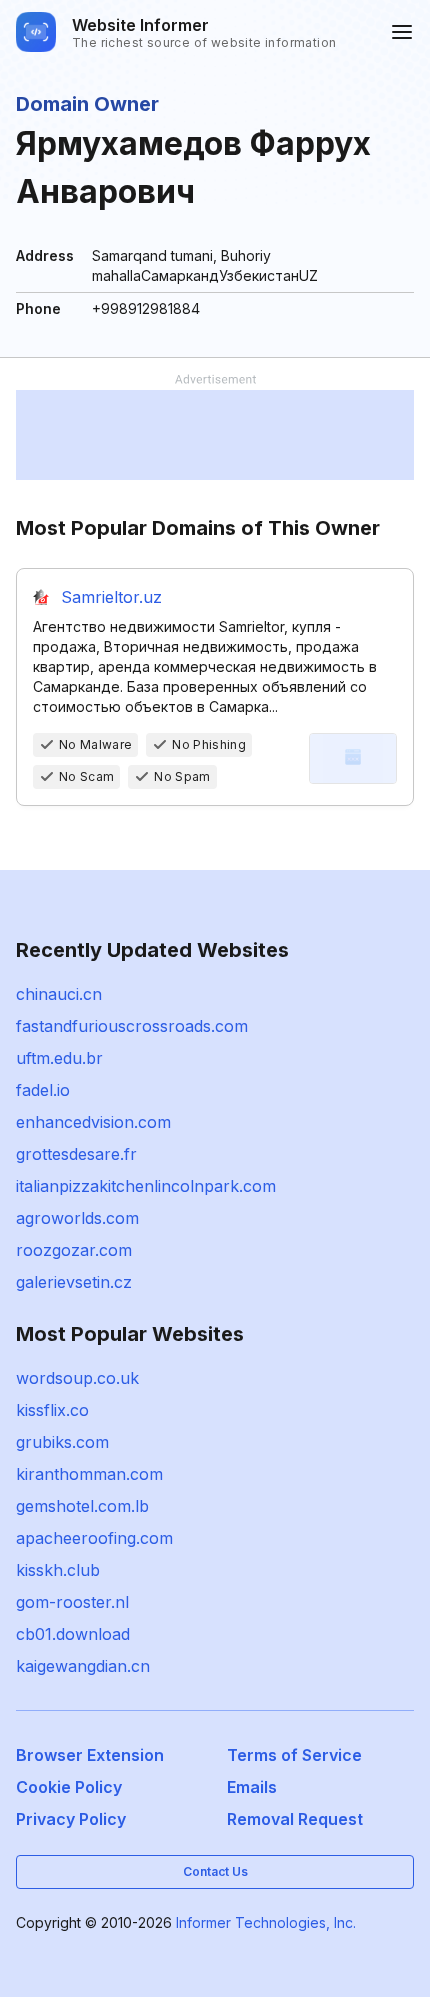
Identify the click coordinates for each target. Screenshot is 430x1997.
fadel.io (43, 1090)
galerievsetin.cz (74, 1282)
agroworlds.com (77, 1218)
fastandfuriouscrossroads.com (132, 1026)
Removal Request (295, 1819)
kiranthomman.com (89, 1474)
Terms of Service (294, 1755)
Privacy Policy (71, 1819)
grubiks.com (62, 1442)
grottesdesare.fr (76, 1154)
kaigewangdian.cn (83, 1666)
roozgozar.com (74, 1250)
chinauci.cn (59, 994)
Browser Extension (90, 1755)
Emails (252, 1787)
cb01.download (73, 1634)
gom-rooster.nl (72, 1602)
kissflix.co (52, 1410)
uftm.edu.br (59, 1058)
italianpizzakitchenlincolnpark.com (146, 1186)
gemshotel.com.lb (82, 1506)
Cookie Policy (69, 1787)
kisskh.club (58, 1570)
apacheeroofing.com (94, 1538)
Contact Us (215, 1871)
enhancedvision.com (93, 1122)
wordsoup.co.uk (77, 1378)
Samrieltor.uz (111, 597)
